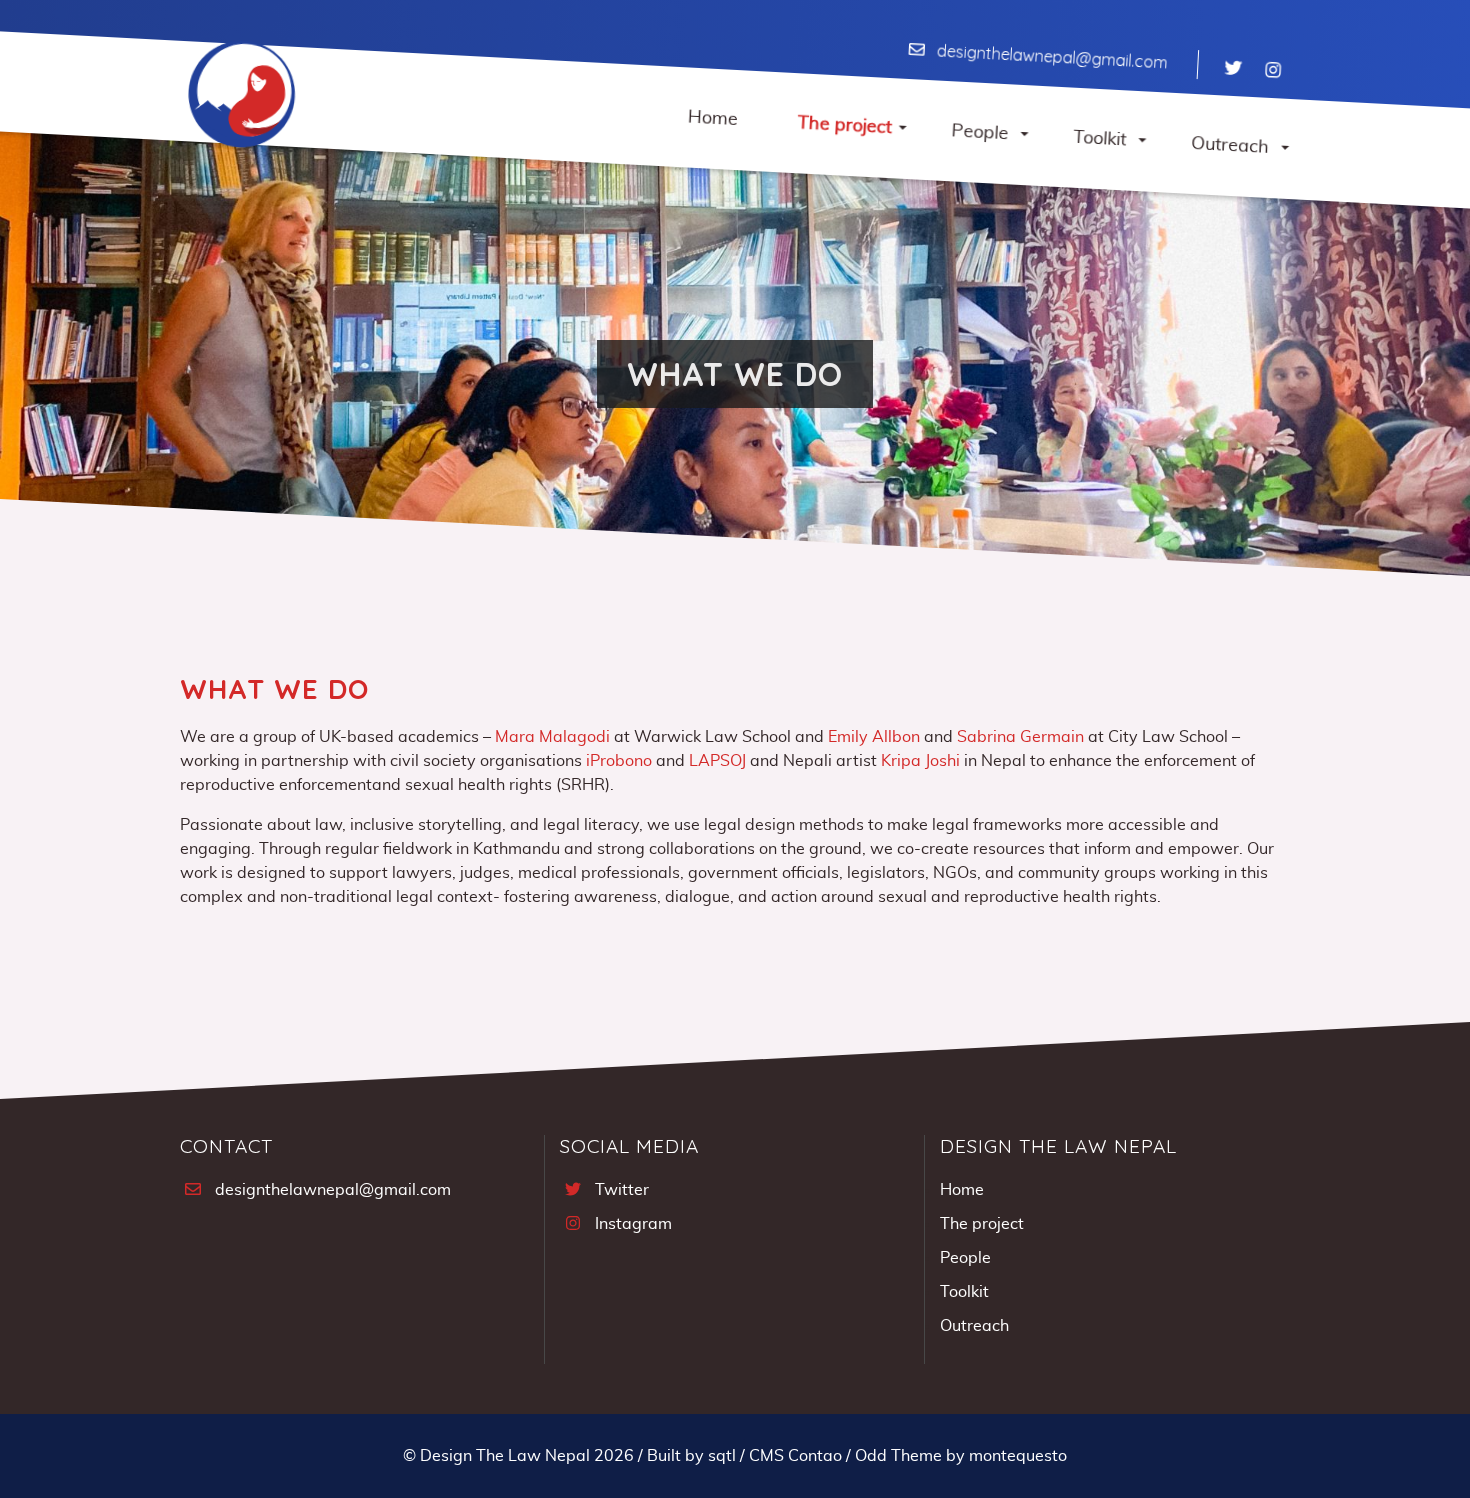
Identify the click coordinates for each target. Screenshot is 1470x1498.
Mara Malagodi (552, 737)
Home (962, 1190)
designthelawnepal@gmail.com (1052, 57)
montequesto (1018, 1456)
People (965, 1258)
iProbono (619, 761)
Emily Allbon (874, 737)
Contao (815, 1456)
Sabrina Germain (1020, 737)
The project (982, 1224)
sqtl (722, 1456)
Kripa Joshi (920, 761)
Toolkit (964, 1292)
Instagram (633, 1224)
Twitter (622, 1190)
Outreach (974, 1326)
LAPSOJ (717, 761)
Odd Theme (898, 1456)
